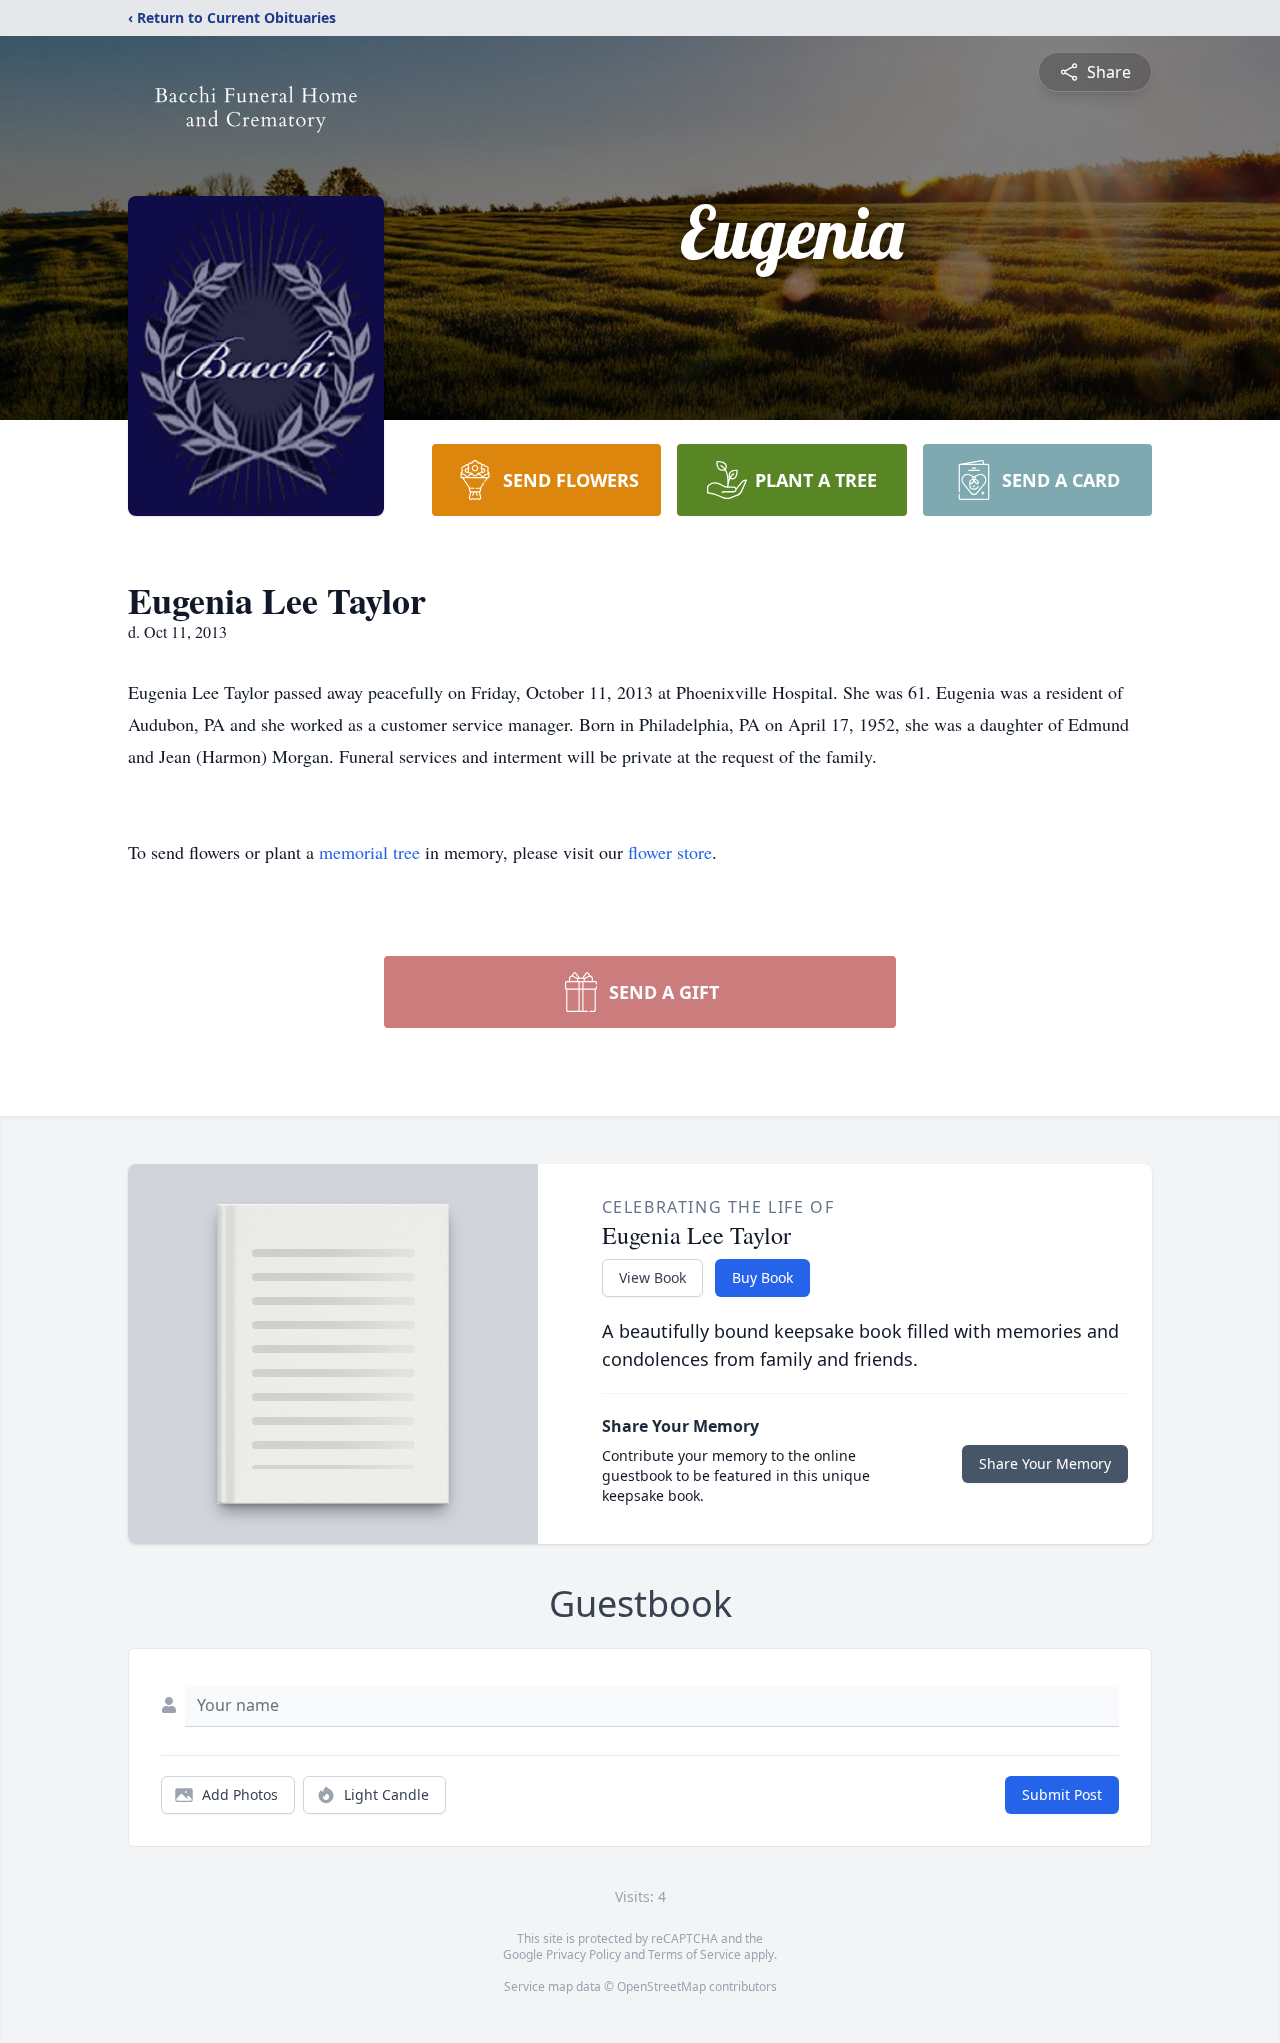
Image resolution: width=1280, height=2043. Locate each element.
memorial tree (369, 852)
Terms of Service (694, 1954)
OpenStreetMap (661, 1986)
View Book (652, 1277)
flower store (670, 852)
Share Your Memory (1045, 1463)
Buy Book (762, 1277)
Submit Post (1062, 1794)
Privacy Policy (583, 1954)
